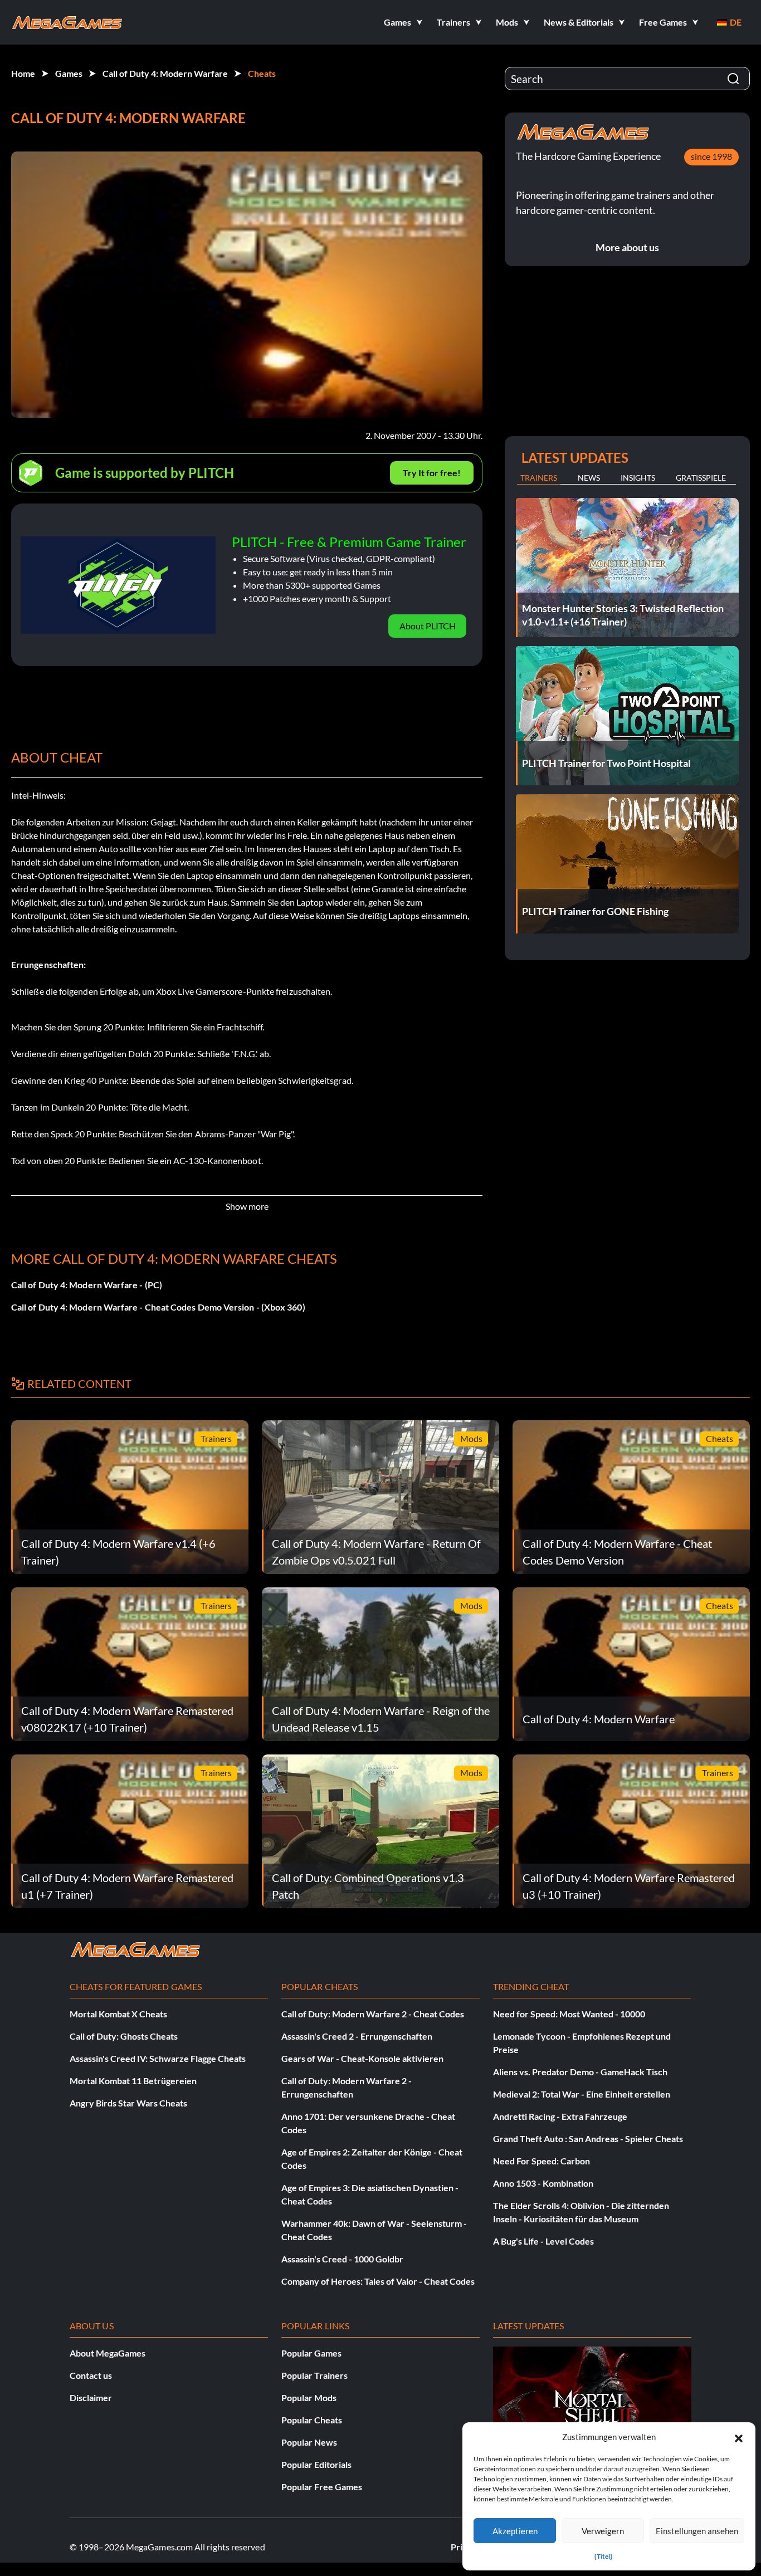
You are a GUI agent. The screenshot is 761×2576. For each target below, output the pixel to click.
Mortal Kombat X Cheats (118, 2014)
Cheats (262, 73)
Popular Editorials (316, 2464)
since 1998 (711, 156)
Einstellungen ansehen (697, 2531)
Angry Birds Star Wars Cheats (128, 2103)
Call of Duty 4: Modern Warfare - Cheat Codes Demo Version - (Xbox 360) (158, 1307)
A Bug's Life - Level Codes (543, 2241)
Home (23, 73)
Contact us (91, 2375)
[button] (739, 2437)
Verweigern (603, 2531)
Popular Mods (309, 2397)
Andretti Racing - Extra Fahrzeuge (560, 2116)
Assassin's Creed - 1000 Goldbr (342, 2259)
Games (69, 73)
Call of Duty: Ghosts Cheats (124, 2036)
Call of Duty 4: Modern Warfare (165, 73)
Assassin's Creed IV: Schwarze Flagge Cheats (158, 2058)
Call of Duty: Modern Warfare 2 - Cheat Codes (373, 2014)
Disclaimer (91, 2397)
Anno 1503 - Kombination (543, 2183)
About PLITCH (428, 626)
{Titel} (603, 2556)
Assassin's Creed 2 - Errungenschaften (357, 2036)
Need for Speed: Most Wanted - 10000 (569, 2014)
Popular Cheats (312, 2420)
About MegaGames (108, 2353)
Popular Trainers (314, 2375)
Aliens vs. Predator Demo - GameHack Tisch (580, 2072)
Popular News (309, 2442)
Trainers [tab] (539, 478)
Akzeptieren (515, 2531)
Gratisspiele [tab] (701, 478)
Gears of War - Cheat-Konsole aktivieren (362, 2058)
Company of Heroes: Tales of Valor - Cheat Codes (378, 2281)
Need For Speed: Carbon (542, 2161)
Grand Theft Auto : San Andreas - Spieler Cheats (588, 2138)
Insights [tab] (638, 478)
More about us (627, 247)
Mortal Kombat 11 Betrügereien (133, 2081)
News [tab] (589, 478)
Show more (247, 1206)
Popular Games (311, 2353)
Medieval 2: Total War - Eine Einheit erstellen (582, 2094)
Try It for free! (432, 473)
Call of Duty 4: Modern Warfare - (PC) (87, 1285)
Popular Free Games (322, 2487)
